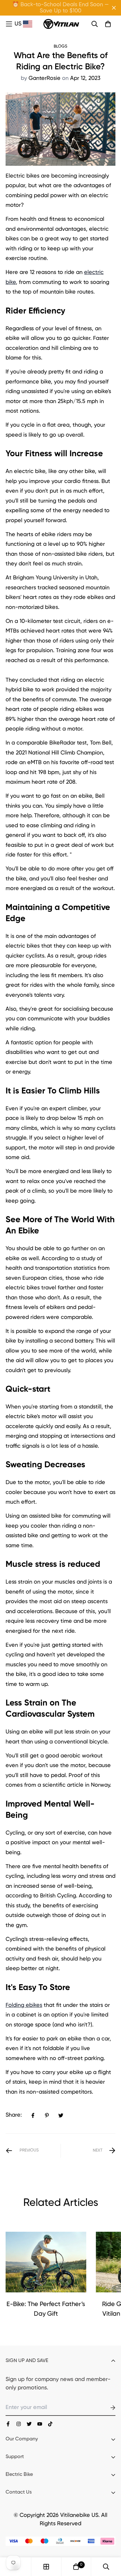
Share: (14, 2115)
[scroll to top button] (109, 2543)
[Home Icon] (9, 24)
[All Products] (46, 2567)
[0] (76, 2567)
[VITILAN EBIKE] (61, 24)
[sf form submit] (105, 2408)
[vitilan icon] (8, 2424)
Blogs (60, 46)
